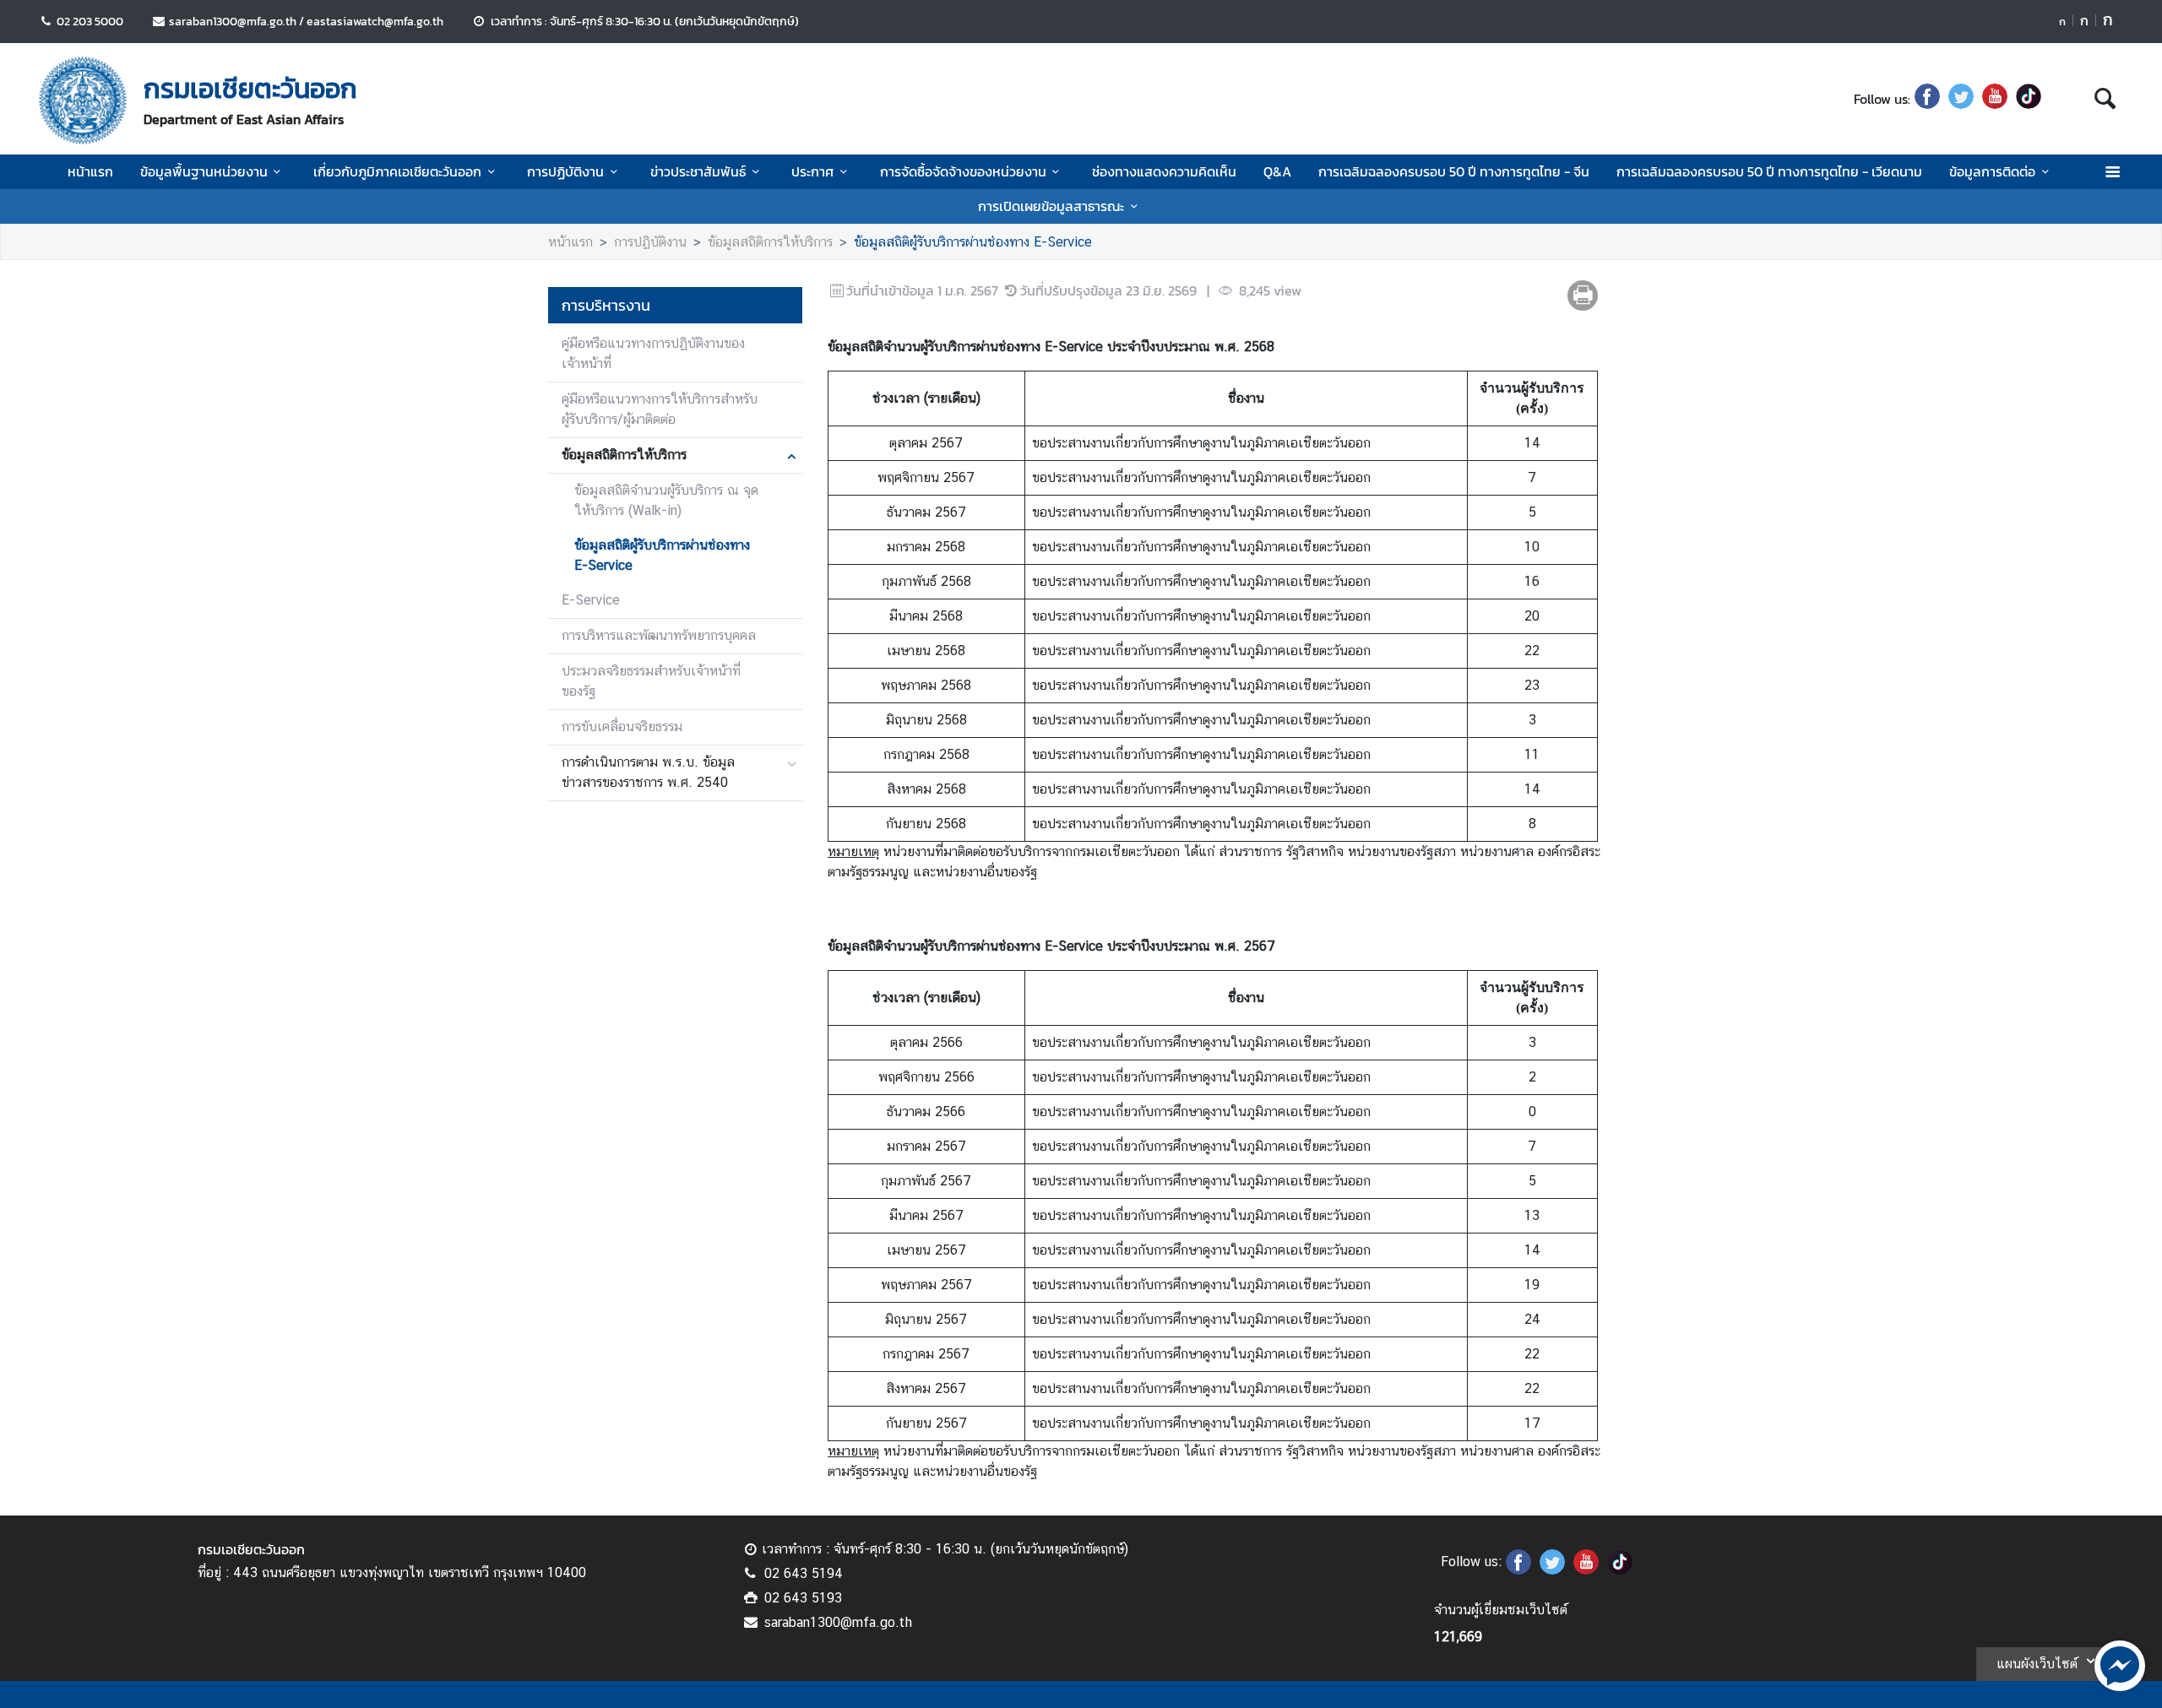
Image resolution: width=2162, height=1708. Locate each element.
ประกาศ (812, 171)
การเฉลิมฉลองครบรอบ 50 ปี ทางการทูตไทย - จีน (1454, 171)
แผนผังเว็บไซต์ (2037, 1664)
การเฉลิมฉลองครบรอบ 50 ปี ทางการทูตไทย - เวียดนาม (1769, 171)
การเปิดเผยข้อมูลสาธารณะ (1051, 206)
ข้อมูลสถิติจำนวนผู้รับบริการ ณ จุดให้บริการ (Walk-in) (666, 500)
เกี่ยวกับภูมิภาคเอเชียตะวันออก (397, 171)
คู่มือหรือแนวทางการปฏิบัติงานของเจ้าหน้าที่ (653, 353)
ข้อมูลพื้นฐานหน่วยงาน (204, 171)
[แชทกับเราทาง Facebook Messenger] (2120, 1664)
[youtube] (1995, 99)
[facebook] (1927, 99)
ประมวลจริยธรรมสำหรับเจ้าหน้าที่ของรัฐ (651, 681)
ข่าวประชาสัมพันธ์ (698, 171)
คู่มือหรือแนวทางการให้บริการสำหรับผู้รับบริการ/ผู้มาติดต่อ (660, 409)
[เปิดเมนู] (2112, 172)
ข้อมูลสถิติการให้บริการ (770, 242)
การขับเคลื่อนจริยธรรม (622, 727)
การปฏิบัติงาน (565, 171)
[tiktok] (2029, 99)
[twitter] (1961, 99)
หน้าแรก (90, 171)
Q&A (1277, 171)
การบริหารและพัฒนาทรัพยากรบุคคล (659, 635)
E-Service (591, 600)
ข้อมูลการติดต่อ (1992, 171)
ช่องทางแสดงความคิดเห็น (1164, 171)
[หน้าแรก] (83, 100)
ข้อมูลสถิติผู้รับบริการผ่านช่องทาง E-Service (973, 242)
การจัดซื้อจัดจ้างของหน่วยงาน (963, 171)
